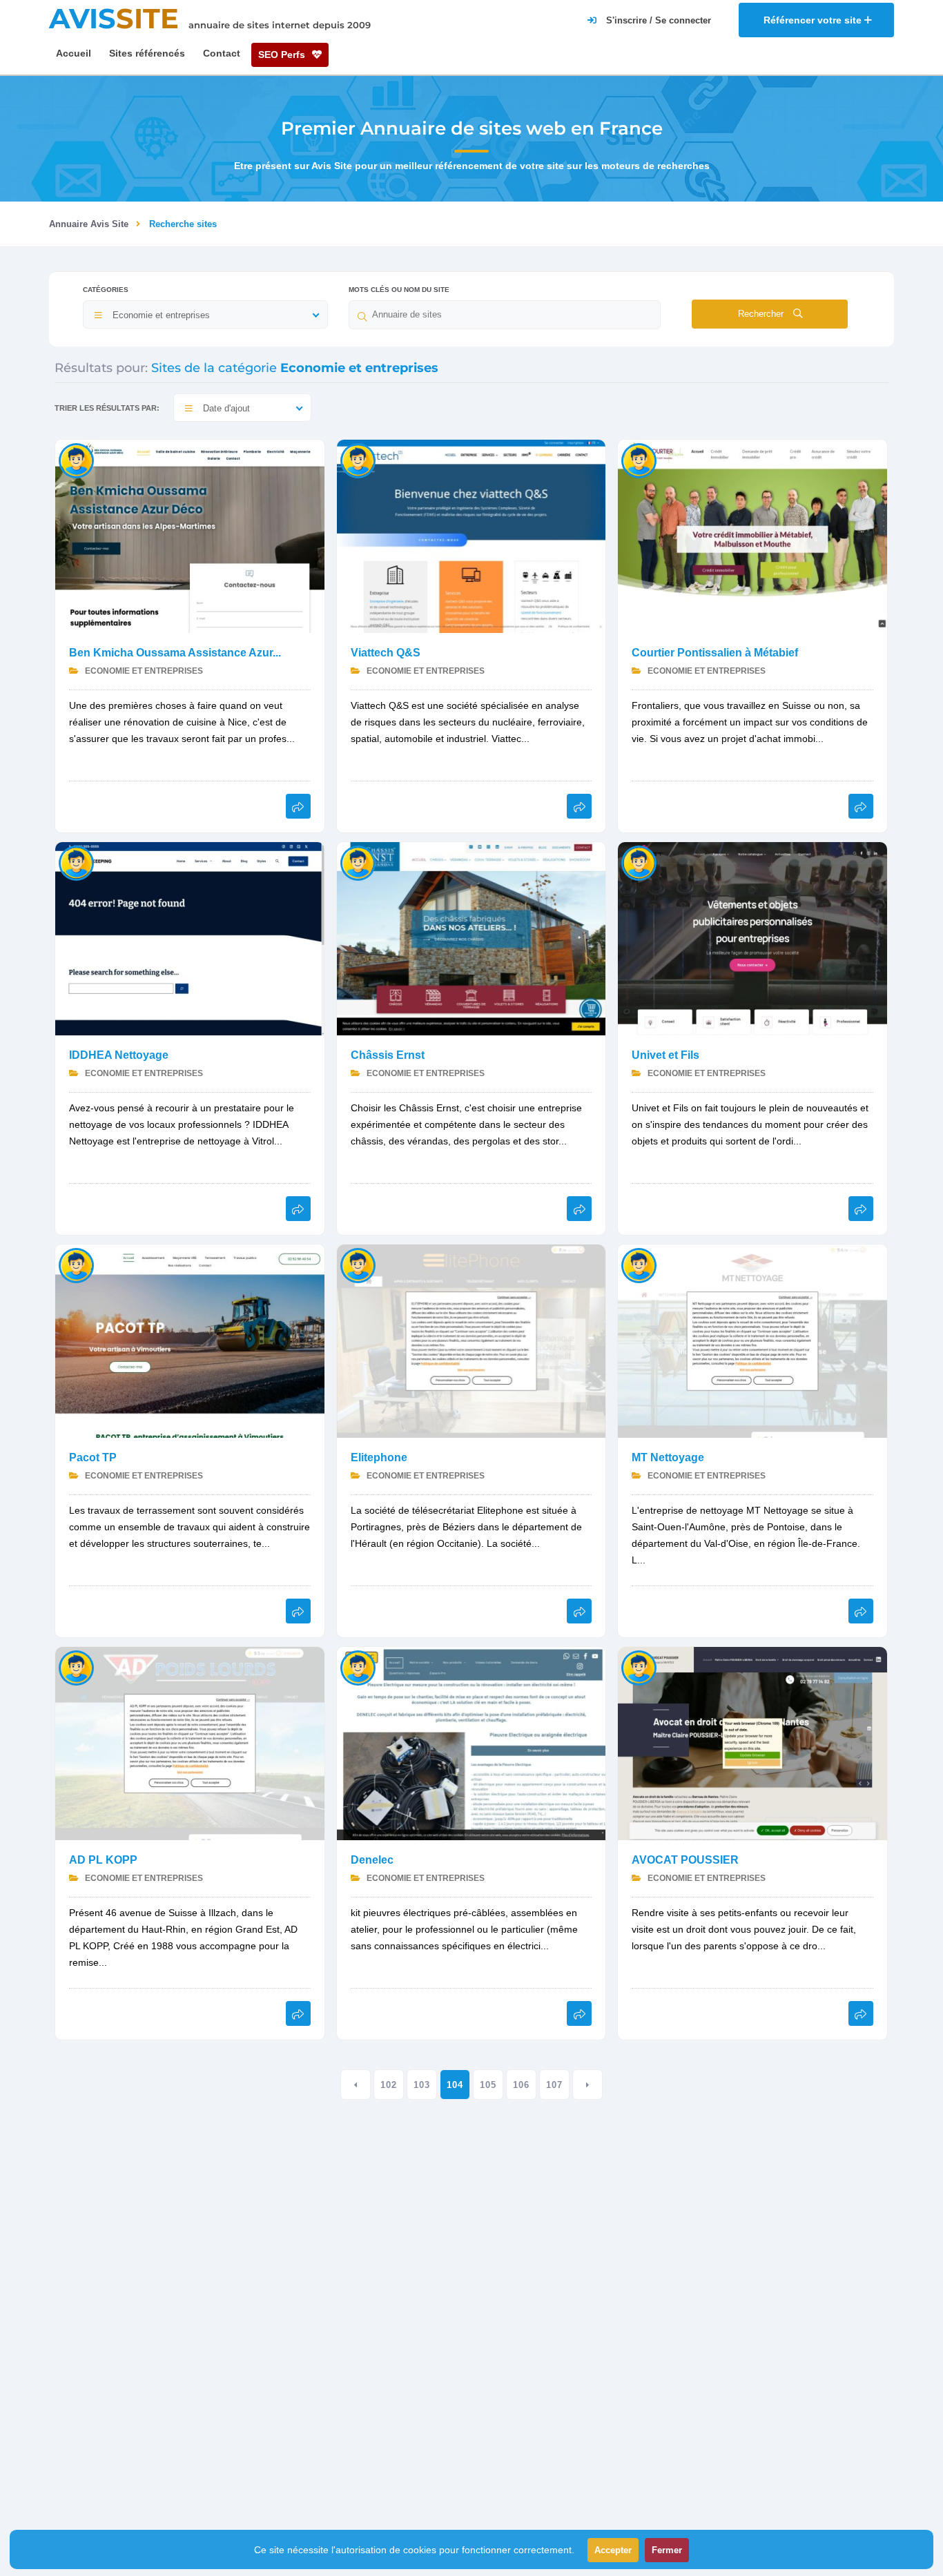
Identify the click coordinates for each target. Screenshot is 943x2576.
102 (389, 2085)
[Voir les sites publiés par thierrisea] (76, 862)
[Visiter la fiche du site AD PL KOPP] (190, 1743)
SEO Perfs (283, 55)
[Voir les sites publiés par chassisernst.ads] (358, 862)
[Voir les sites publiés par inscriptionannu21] (639, 862)
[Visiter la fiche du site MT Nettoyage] (752, 1340)
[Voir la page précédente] (356, 2085)
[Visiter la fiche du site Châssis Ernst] (471, 938)
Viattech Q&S (386, 653)
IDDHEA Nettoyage (119, 1055)
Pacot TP (93, 1457)
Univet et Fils (665, 1055)
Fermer (667, 2550)
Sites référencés (147, 53)
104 (455, 2085)
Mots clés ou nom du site (399, 290)
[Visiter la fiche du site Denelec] (471, 1743)
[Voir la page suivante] (587, 2085)
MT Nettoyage (668, 1457)
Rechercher (762, 314)
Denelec (372, 1860)
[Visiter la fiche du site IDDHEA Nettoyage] (190, 938)
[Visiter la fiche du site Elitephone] (471, 1340)
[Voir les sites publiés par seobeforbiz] (76, 460)
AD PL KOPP (103, 1860)
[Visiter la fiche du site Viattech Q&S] (471, 535)
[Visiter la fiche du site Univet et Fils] (752, 938)
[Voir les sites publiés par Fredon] (639, 1667)
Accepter (613, 2550)
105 (488, 2085)
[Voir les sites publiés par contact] (358, 460)
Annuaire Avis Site (89, 224)
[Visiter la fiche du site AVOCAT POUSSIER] (752, 1743)
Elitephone (379, 1457)
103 (422, 2085)
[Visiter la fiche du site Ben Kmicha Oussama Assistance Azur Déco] (190, 535)
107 (554, 2085)
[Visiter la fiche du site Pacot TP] (190, 1340)
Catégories (106, 290)
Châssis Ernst (388, 1055)
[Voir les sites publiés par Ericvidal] (639, 460)
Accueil (74, 53)
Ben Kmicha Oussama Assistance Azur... (175, 653)
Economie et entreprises (143, 671)
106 (521, 2085)
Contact (222, 53)
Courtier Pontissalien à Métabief (715, 653)
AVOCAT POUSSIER (685, 1860)
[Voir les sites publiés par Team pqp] (358, 1265)
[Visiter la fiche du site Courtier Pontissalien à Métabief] (752, 535)
